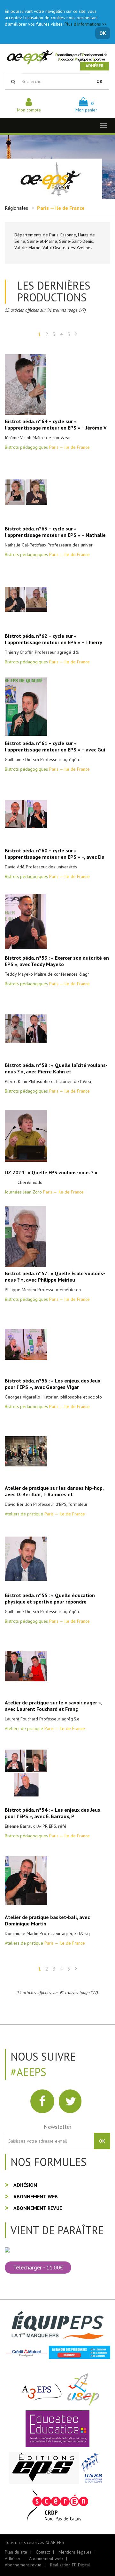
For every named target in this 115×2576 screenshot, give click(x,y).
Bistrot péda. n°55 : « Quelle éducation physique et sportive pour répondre (50, 1598)
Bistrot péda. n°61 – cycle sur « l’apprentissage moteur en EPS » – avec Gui (55, 746)
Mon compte (29, 110)
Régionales (16, 208)
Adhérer (95, 66)
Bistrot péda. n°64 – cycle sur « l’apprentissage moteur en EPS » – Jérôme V (56, 424)
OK (103, 33)
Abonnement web (36, 2196)
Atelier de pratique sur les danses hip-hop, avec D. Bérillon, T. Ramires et (54, 1491)
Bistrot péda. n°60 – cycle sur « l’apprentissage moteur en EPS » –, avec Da (55, 854)
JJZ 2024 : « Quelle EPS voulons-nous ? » (51, 1172)
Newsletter (58, 2127)
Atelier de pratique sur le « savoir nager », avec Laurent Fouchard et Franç (53, 1706)
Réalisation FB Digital (70, 2565)
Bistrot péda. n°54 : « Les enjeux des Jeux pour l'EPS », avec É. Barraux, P (53, 1813)
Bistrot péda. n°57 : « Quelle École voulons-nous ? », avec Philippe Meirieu (55, 1276)
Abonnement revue (38, 2208)
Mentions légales (75, 2552)
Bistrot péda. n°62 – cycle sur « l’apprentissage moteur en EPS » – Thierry (54, 639)
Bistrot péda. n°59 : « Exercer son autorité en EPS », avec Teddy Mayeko (57, 961)
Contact (43, 2552)
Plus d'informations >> (86, 24)
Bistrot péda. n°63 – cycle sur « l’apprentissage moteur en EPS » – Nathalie (55, 532)
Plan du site (16, 2552)
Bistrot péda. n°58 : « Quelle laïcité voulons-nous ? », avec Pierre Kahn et (56, 1068)
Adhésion (25, 2185)
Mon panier (86, 107)
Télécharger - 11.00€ (38, 2267)
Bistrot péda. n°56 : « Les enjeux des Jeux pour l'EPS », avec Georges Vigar (53, 1384)
